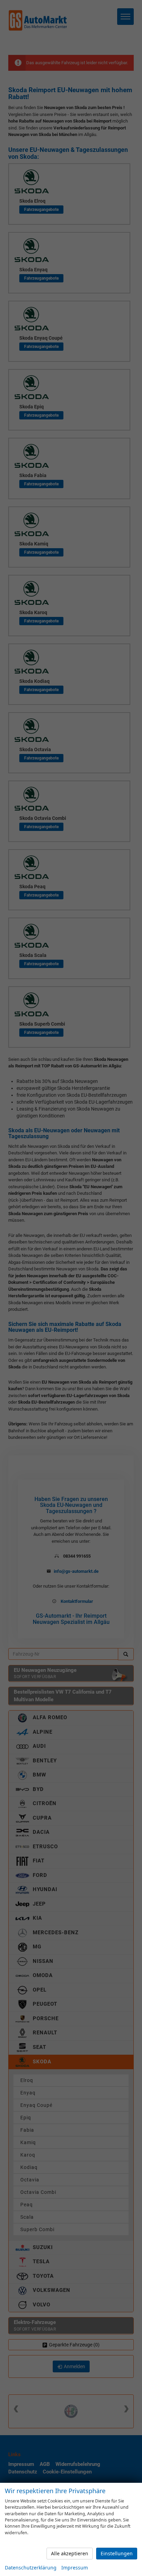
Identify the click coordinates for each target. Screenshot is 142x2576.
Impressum (75, 2568)
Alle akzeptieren (70, 2553)
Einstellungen (117, 2553)
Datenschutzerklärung (31, 2568)
